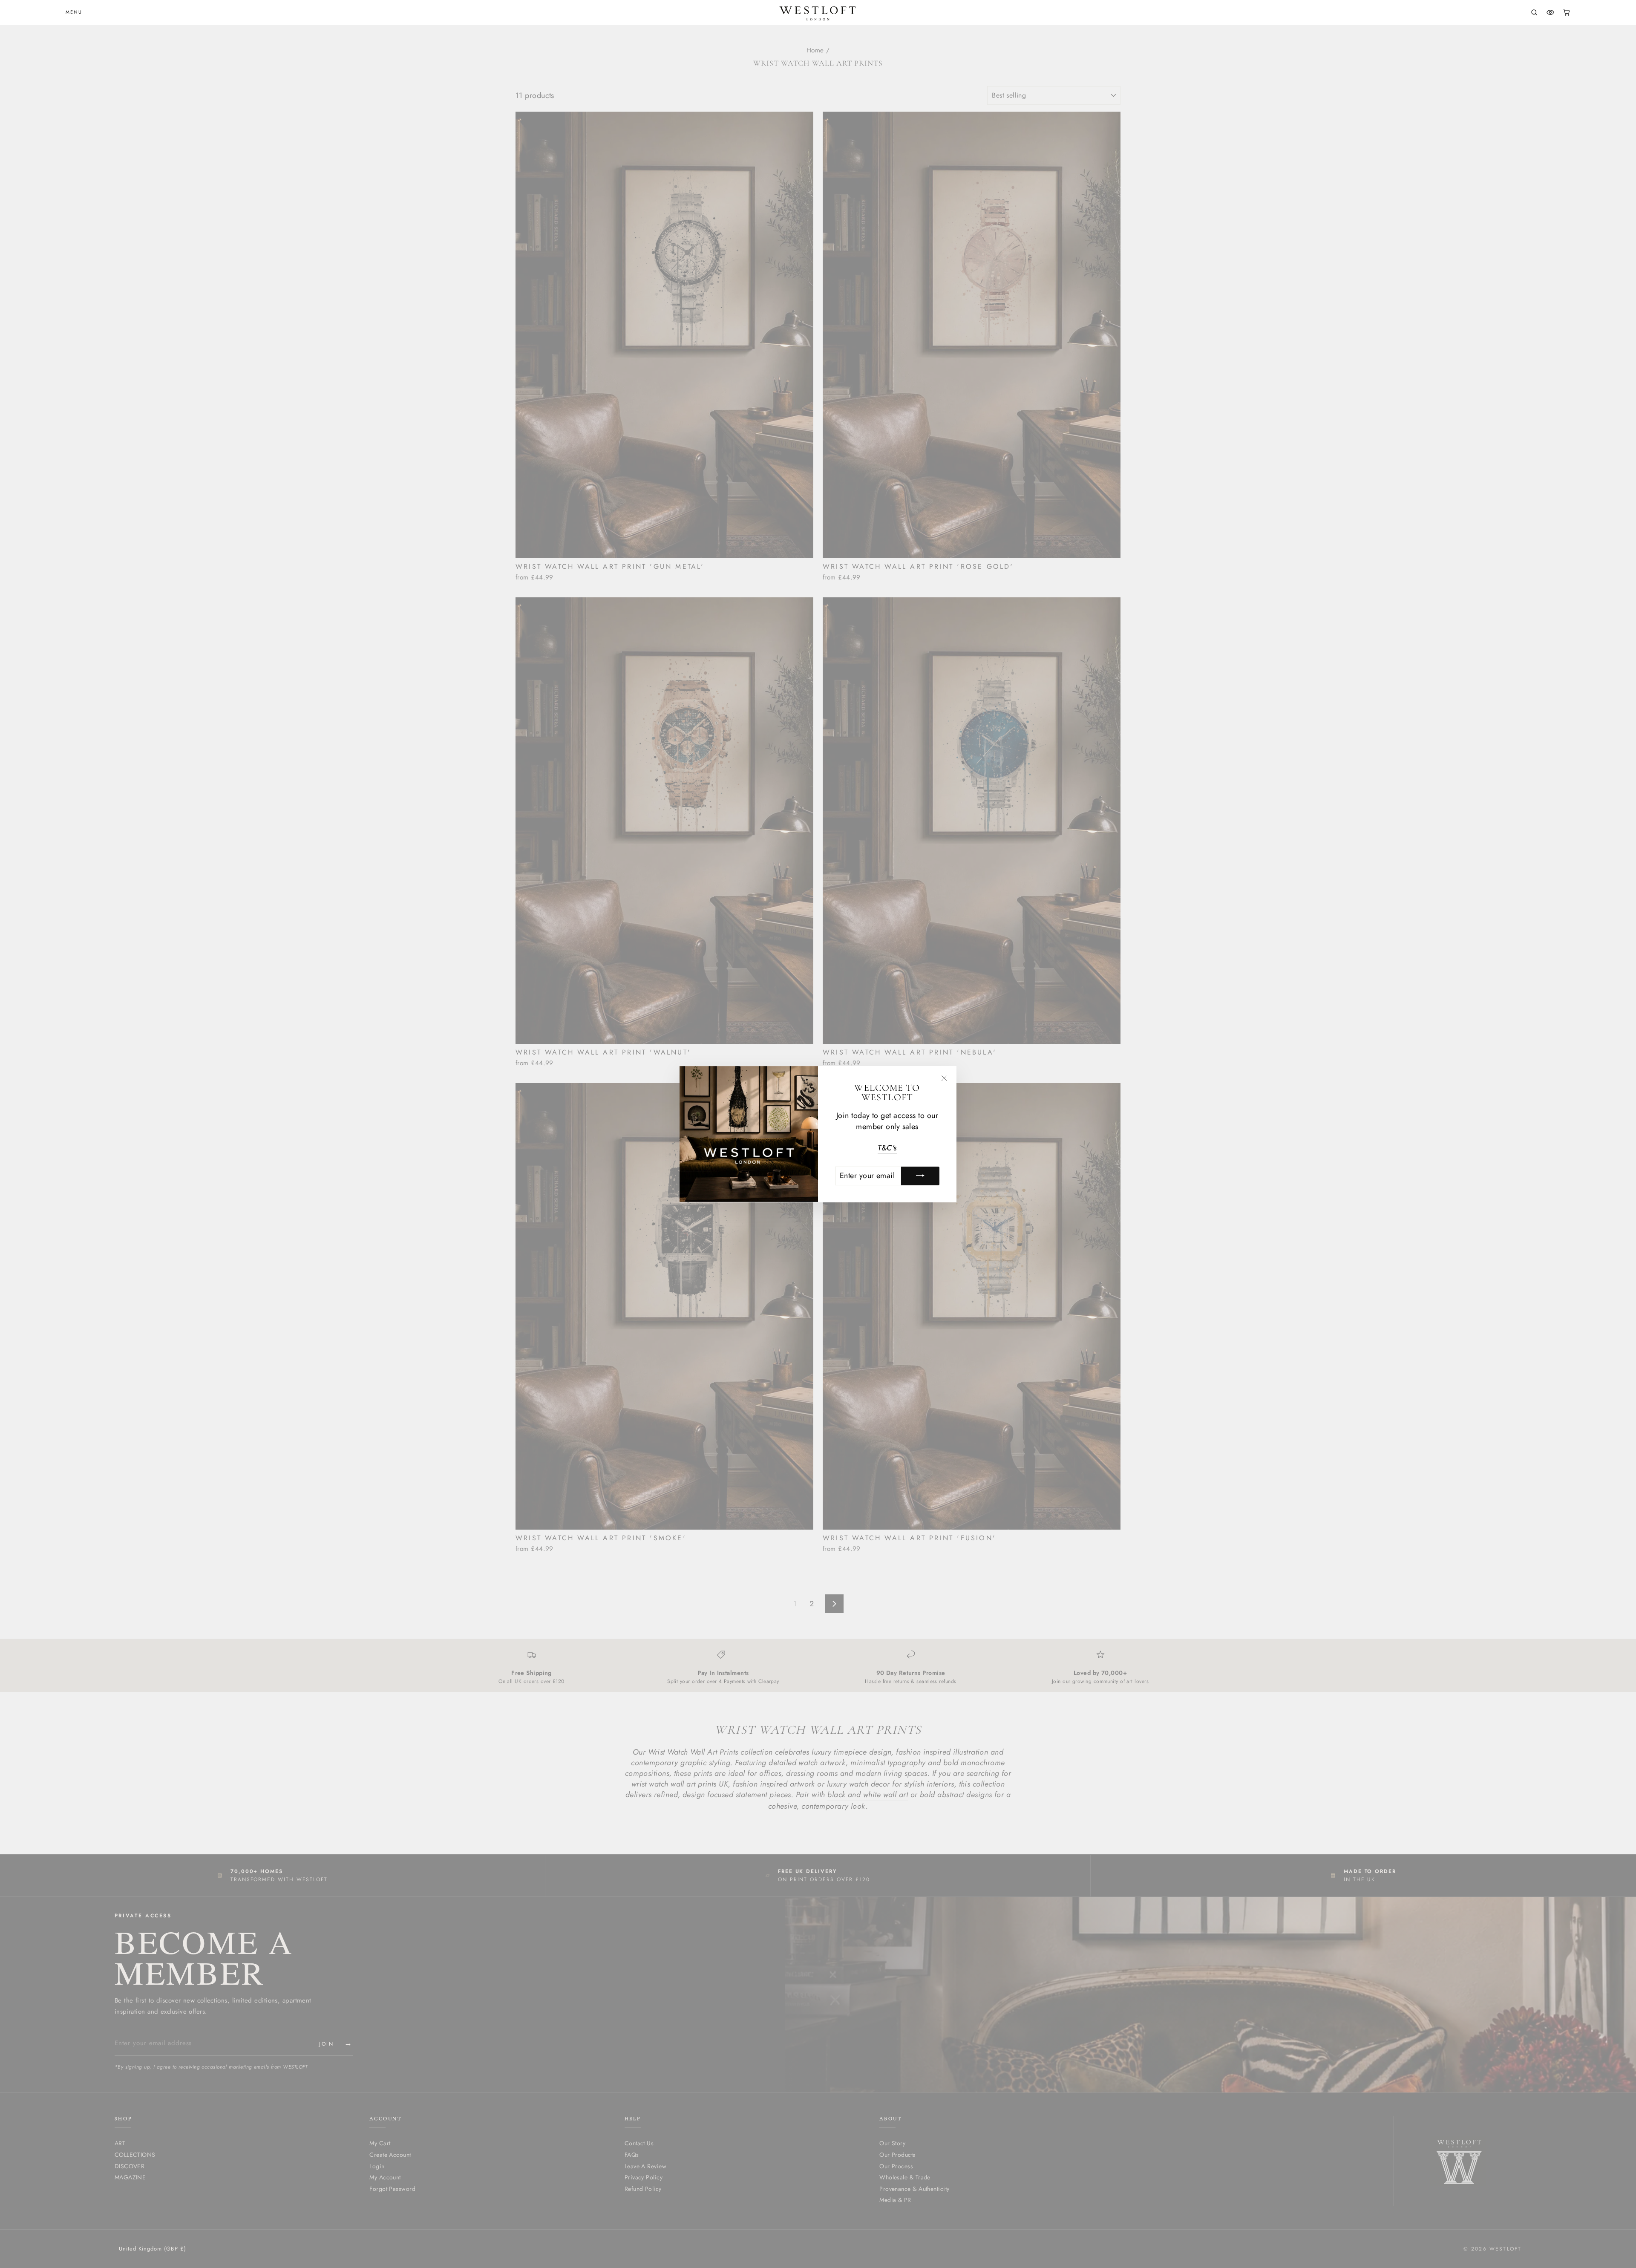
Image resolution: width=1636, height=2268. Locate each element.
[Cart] (1567, 12)
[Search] (1534, 12)
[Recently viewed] (1550, 12)
